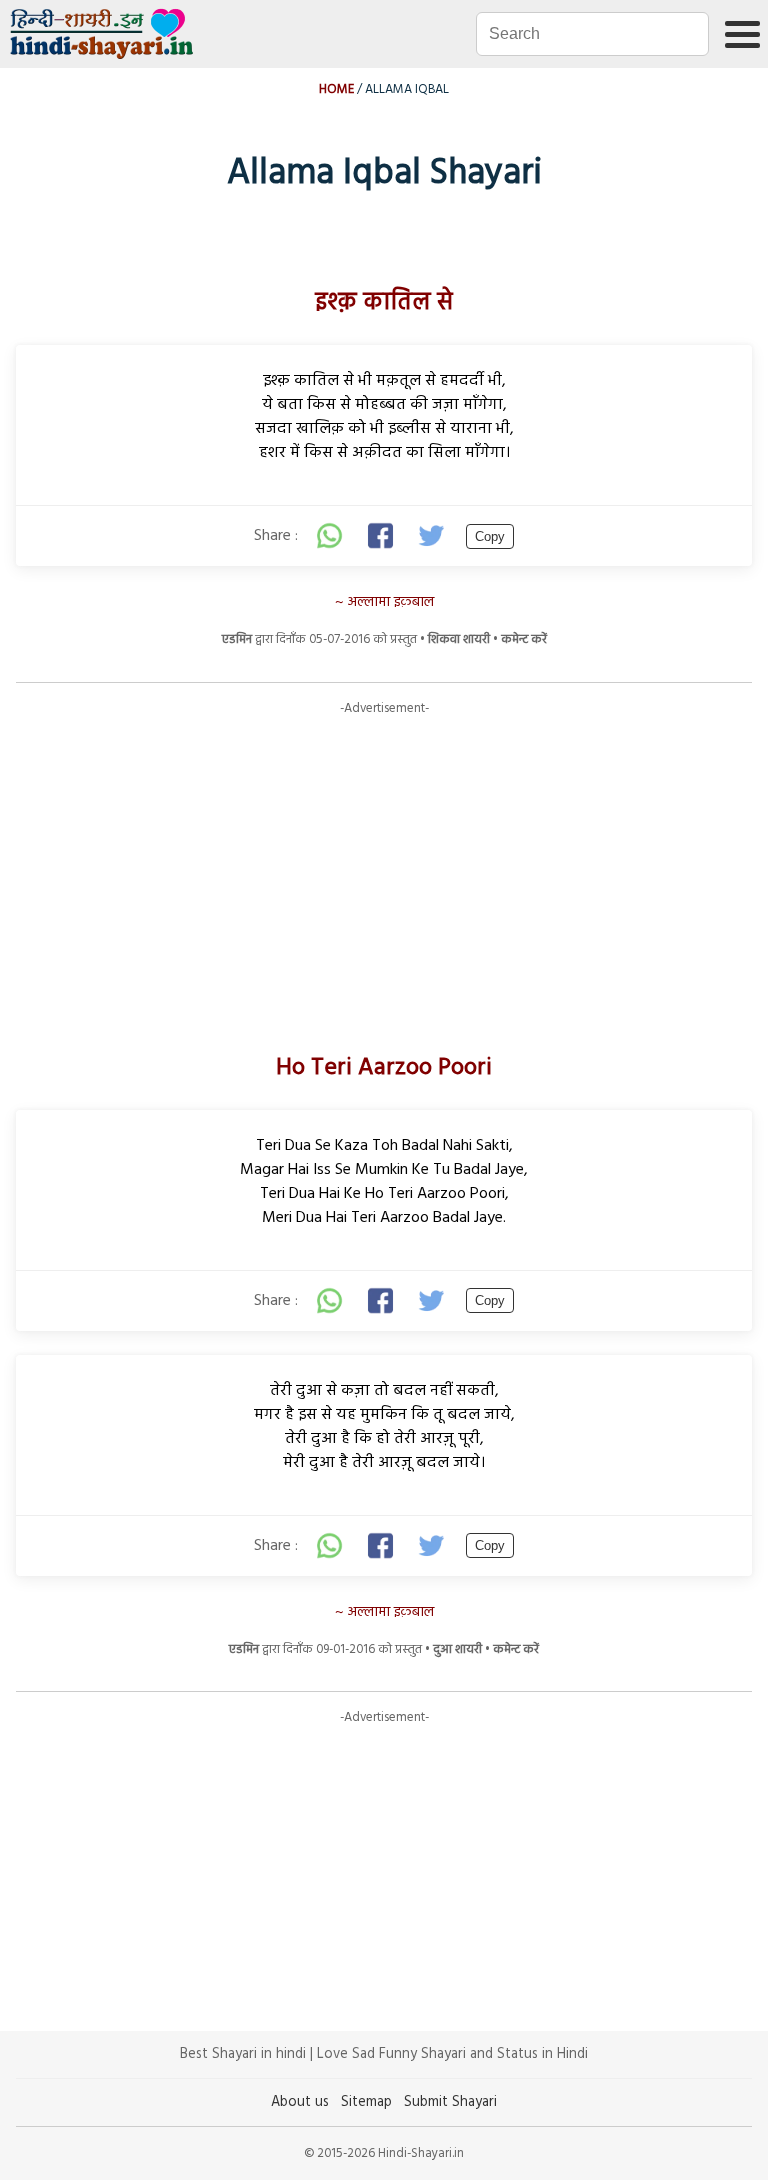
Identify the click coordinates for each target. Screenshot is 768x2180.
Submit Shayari (450, 2102)
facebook (382, 536)
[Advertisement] (384, 858)
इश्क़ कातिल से (384, 303)
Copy (490, 536)
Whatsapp (330, 536)
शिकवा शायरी (459, 639)
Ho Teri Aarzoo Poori (384, 1068)
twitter (434, 536)
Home (336, 89)
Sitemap (366, 2102)
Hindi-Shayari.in (104, 34)
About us (300, 2102)
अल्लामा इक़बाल (391, 602)
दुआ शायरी (457, 1649)
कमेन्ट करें (524, 639)
